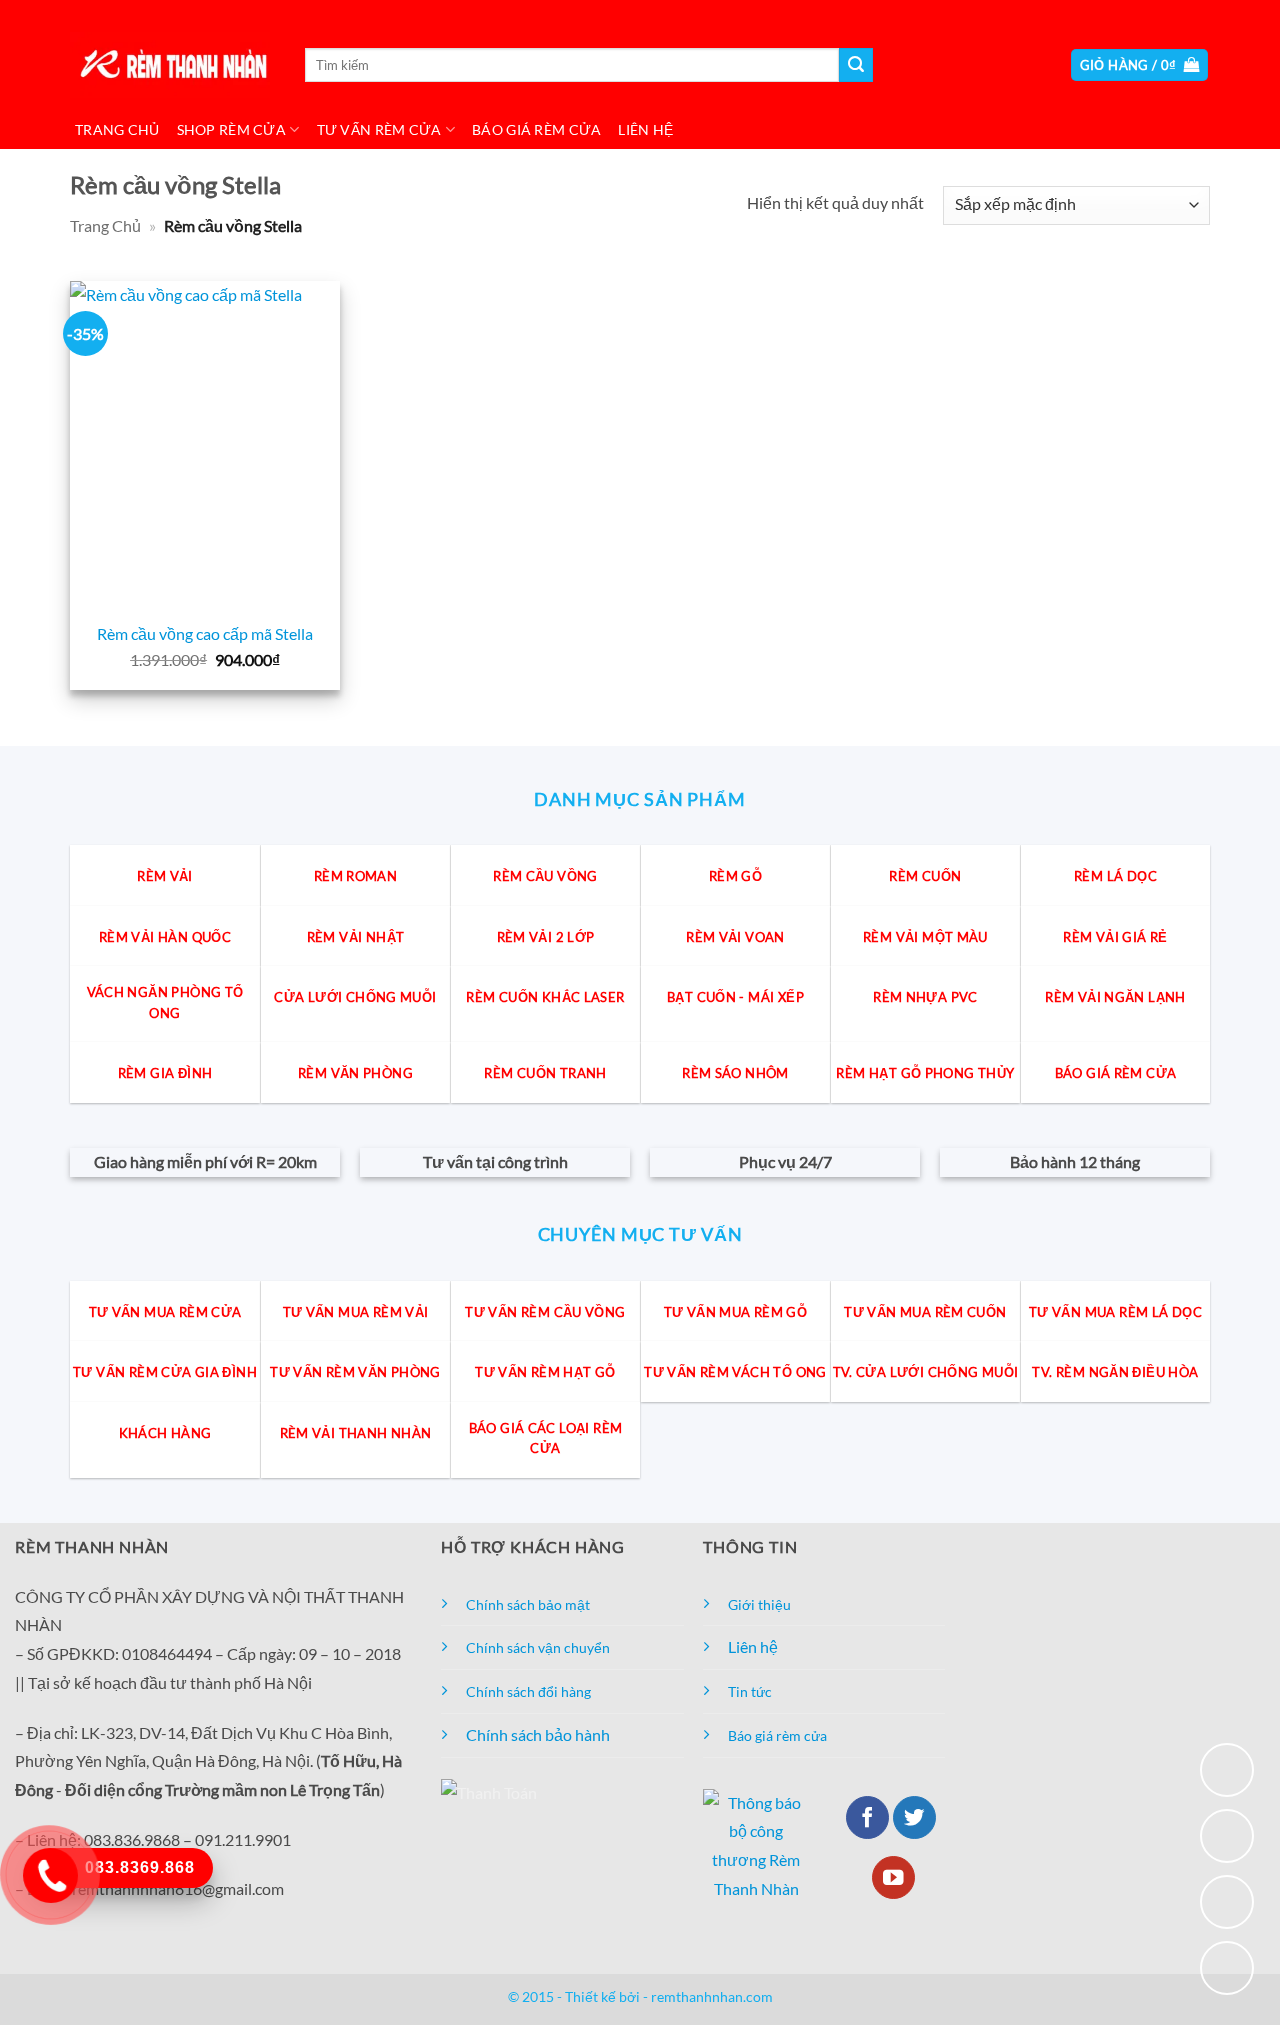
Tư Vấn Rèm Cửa (379, 129)
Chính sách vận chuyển (538, 1647)
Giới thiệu (759, 1604)
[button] (1140, 65)
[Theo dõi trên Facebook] (867, 1817)
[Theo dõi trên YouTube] (893, 1877)
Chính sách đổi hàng (528, 1691)
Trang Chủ (117, 129)
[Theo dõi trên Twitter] (914, 1817)
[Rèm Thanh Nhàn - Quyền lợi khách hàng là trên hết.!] (170, 65)
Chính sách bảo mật (528, 1604)
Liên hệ (753, 1646)
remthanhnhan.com (712, 1996)
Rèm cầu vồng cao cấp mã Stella (205, 633)
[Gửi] (856, 65)
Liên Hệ (645, 129)
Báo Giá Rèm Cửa (536, 129)
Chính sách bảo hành (538, 1734)
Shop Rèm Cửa (231, 129)
